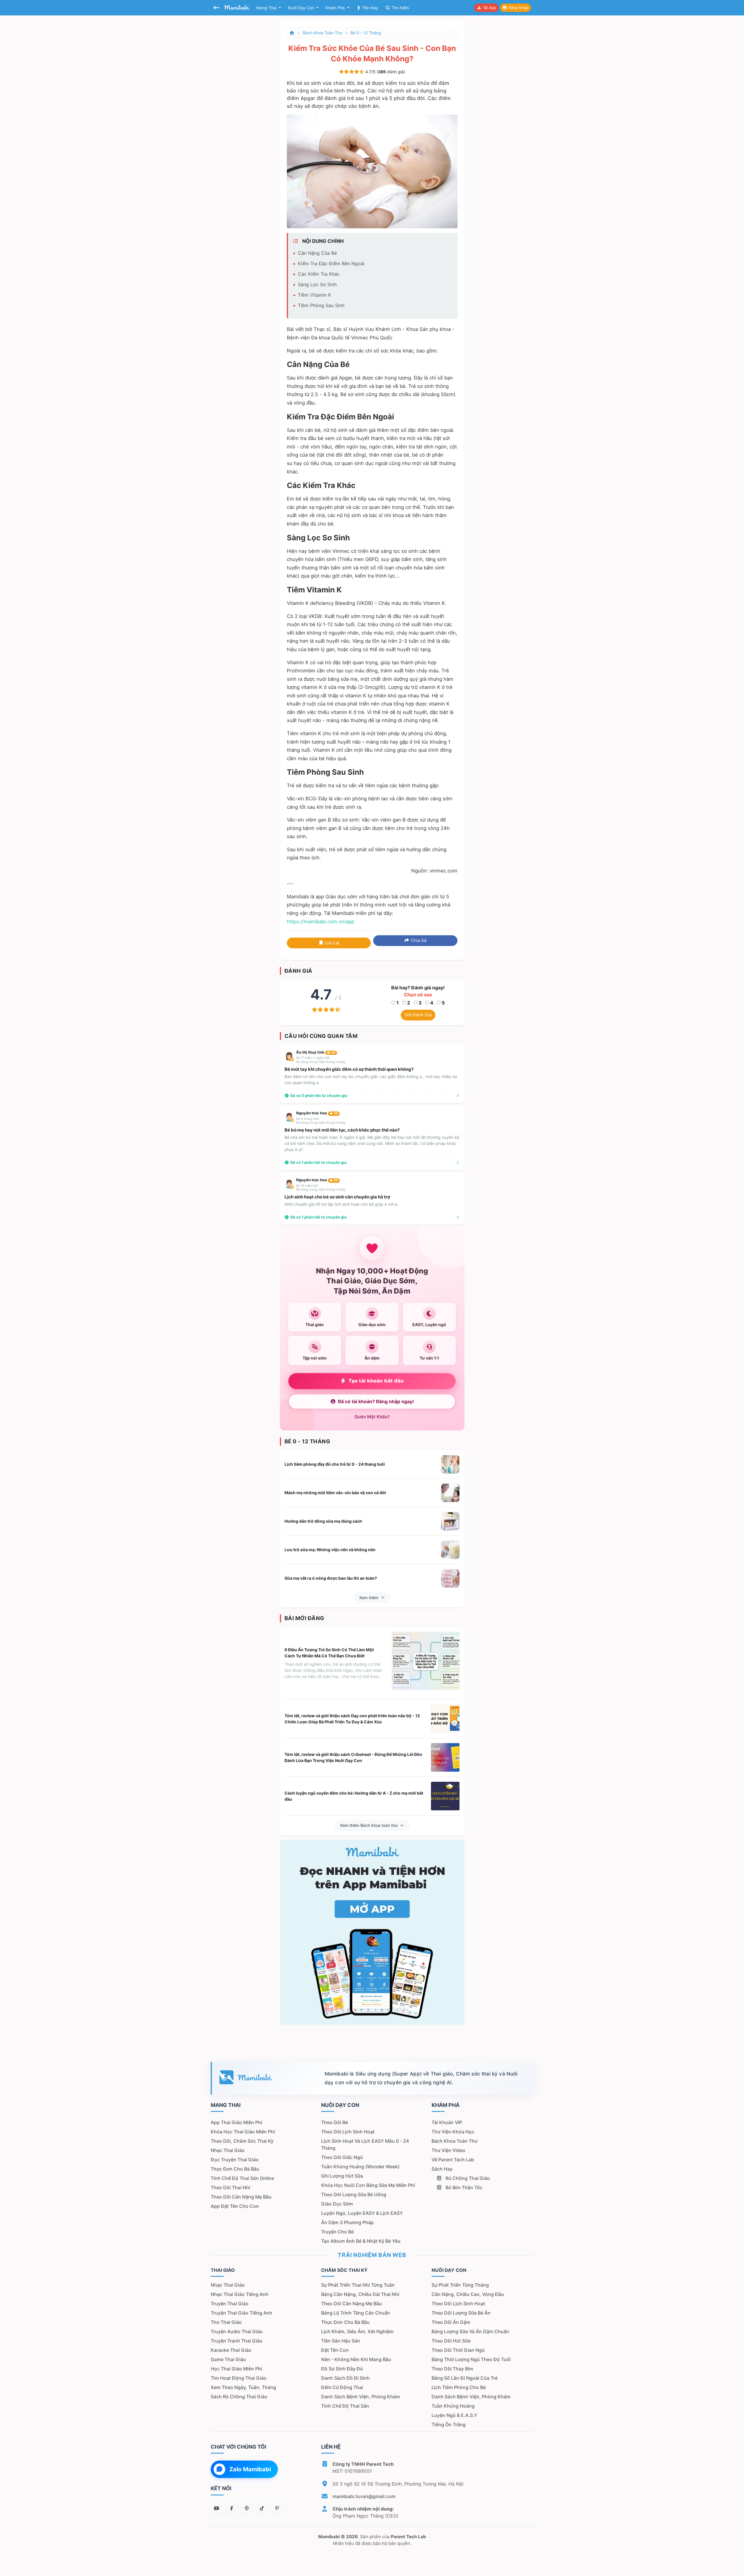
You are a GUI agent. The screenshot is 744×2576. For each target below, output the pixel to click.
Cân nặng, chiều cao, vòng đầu (468, 2294)
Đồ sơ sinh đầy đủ (342, 2369)
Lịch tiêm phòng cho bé (459, 2387)
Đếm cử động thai (342, 2387)
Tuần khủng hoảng (453, 2406)
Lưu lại (332, 943)
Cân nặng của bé (317, 253)
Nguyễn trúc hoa (317, 1113)
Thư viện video (448, 2150)
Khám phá (336, 8)
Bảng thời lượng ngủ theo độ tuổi (471, 2359)
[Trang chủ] (292, 33)
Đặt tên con (335, 2350)
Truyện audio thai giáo (237, 2331)
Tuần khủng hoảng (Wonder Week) (360, 2167)
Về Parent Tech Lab (453, 2160)
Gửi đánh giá (418, 1015)
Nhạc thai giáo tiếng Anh (240, 2294)
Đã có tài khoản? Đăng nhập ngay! (376, 1402)
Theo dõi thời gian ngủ (458, 2350)
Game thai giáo (228, 2359)
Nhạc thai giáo (228, 2150)
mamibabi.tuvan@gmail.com (364, 2496)
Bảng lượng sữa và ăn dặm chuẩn (470, 2331)
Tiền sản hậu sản (341, 2341)
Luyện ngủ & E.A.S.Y (454, 2415)
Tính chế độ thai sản (345, 2406)
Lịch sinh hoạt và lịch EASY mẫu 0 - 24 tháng (365, 2144)
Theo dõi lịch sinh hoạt (348, 2132)
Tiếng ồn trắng (449, 2424)
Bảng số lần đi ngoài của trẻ (465, 2378)
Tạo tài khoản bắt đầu (376, 1381)
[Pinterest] (277, 2508)
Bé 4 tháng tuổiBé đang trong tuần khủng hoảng (321, 1121)
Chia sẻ (418, 940)
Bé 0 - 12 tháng (366, 33)
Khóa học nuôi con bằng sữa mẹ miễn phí (368, 2185)
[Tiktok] (262, 2508)
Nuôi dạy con (302, 8)
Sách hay (442, 2169)
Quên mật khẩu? (372, 1417)
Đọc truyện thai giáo (235, 2160)
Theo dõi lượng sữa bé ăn (461, 2313)
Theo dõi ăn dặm (451, 2322)
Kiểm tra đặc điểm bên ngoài (331, 263)
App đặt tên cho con (235, 2206)
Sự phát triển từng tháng (460, 2285)
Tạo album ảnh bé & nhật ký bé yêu (361, 2241)
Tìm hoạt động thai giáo (239, 2378)
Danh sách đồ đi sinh (345, 2378)
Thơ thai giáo (226, 2322)
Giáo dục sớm (337, 2204)
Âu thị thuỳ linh (316, 1052)
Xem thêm (369, 1598)
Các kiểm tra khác (319, 274)
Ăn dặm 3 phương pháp (347, 2222)
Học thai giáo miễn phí (236, 2369)
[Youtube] (217, 2508)
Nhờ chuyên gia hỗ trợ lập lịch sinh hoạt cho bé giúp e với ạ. (341, 1204)
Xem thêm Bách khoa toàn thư (369, 1825)
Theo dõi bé (335, 2122)
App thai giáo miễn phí (236, 2122)
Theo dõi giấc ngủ (342, 2157)
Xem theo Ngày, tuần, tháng (243, 2387)
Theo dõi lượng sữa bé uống (354, 2194)
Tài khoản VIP (447, 2122)
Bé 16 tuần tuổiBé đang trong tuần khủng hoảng (321, 1188)
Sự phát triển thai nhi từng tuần (358, 2285)
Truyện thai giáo (230, 2304)
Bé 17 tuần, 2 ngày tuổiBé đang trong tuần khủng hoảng (321, 1060)
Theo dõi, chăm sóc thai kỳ (242, 2141)
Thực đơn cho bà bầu (235, 2169)
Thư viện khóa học (453, 2132)
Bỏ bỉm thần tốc (463, 2187)
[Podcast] (247, 2508)
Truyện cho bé (337, 2232)
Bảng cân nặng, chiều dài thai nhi (360, 2294)
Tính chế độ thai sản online (242, 2178)
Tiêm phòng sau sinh (321, 305)
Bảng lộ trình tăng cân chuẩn (356, 2313)
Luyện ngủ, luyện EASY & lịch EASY (362, 2213)
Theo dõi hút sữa (451, 2341)
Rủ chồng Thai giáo (467, 2178)
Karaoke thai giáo (231, 2350)
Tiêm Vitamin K (314, 295)
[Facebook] (232, 2508)
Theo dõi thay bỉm (452, 2369)
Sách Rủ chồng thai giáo (239, 2397)
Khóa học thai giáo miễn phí (243, 2132)
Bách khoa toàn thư (323, 33)
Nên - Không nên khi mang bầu (356, 2359)
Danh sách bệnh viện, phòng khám (361, 2397)
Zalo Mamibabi (250, 2469)
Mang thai (267, 8)
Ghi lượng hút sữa (342, 2176)
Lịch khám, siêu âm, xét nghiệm (357, 2331)
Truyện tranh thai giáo (237, 2341)
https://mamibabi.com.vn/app (321, 922)
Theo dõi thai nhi (230, 2187)
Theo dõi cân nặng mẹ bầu (241, 2197)
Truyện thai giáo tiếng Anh (242, 2313)
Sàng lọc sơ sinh (317, 284)
